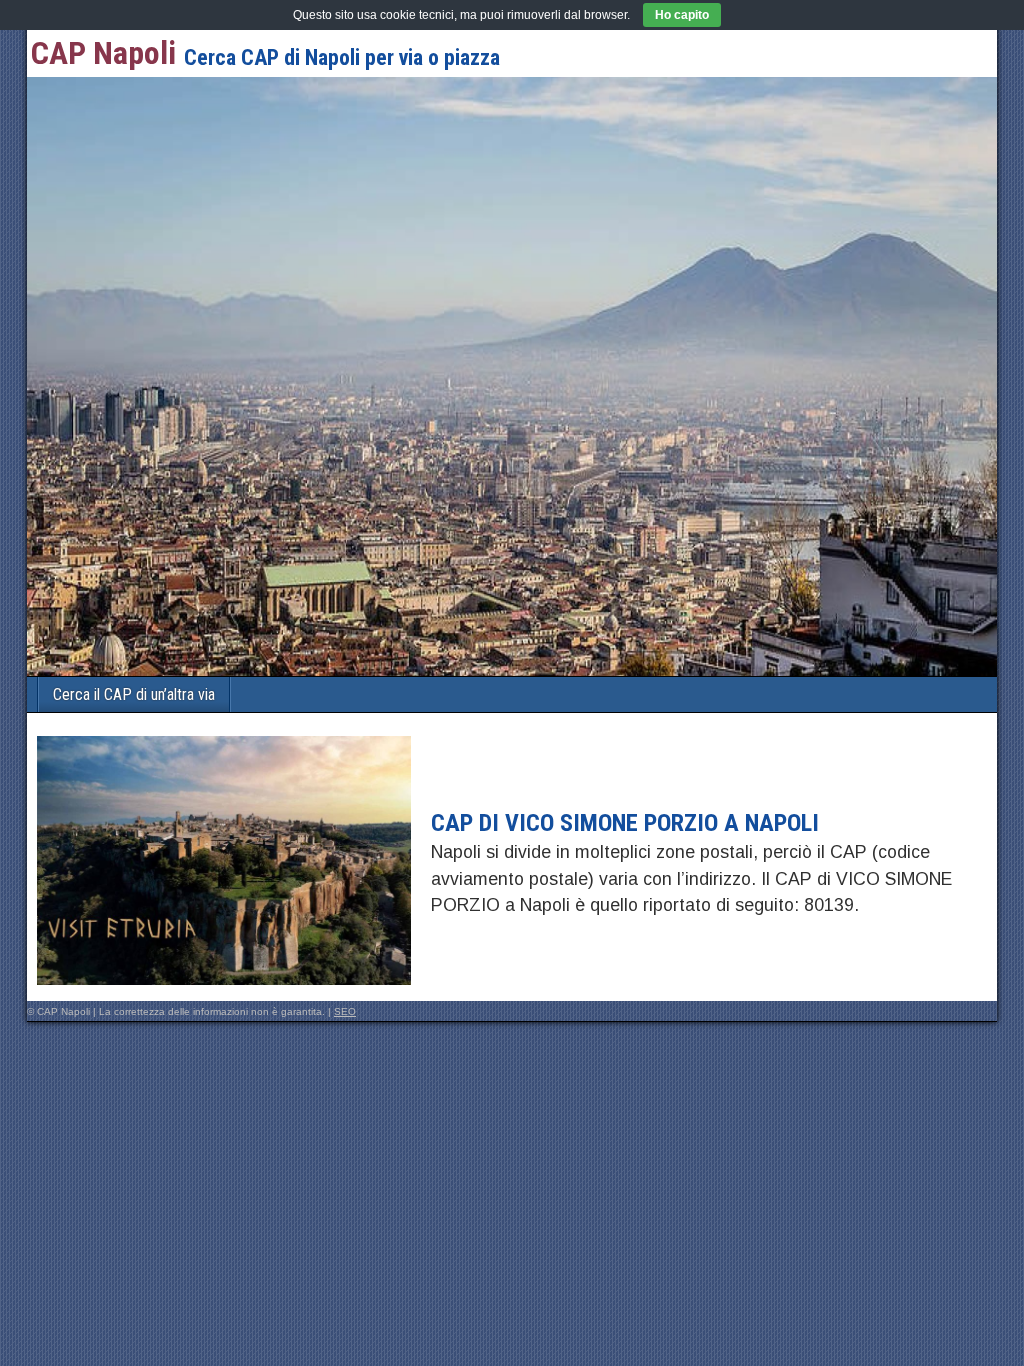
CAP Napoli (103, 53)
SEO (345, 1011)
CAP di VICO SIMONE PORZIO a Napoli (625, 823)
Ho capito (682, 15)
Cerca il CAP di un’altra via (134, 694)
